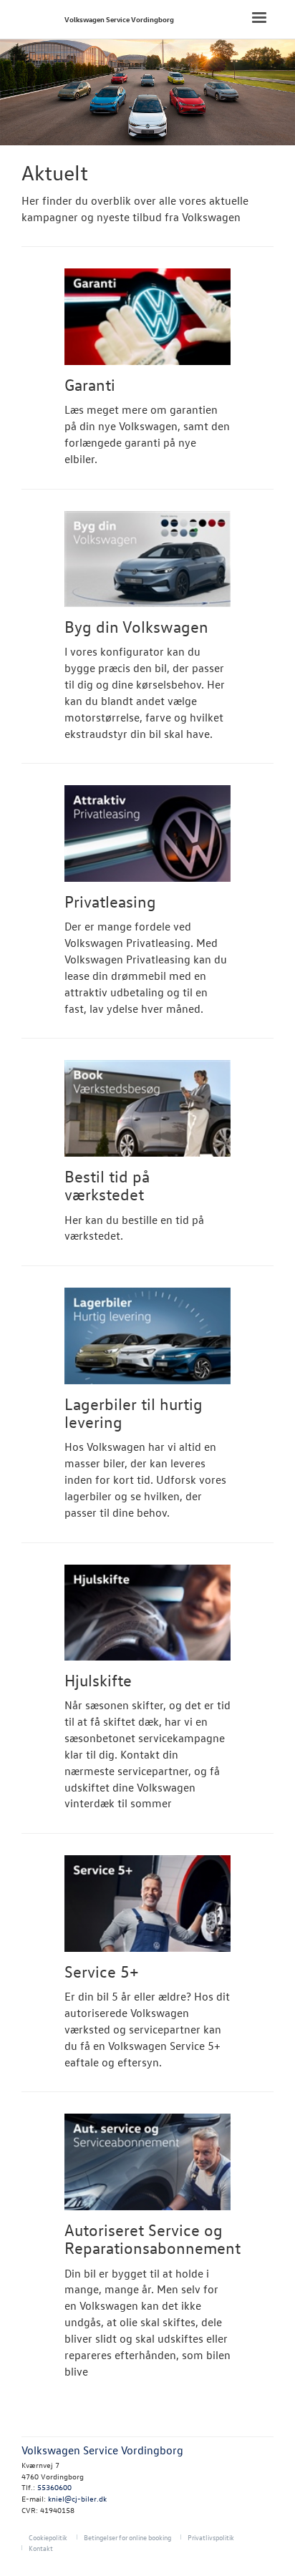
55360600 (54, 2487)
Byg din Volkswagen (136, 626)
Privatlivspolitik (211, 2537)
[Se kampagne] (147, 317)
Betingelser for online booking (127, 2537)
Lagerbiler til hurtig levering (134, 1413)
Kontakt (41, 2548)
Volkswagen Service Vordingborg (119, 19)
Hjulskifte (98, 1680)
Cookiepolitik (48, 2537)
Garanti (90, 384)
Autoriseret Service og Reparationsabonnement (153, 2239)
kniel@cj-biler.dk (77, 2498)
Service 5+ (102, 1971)
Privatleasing (110, 901)
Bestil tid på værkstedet (107, 1185)
